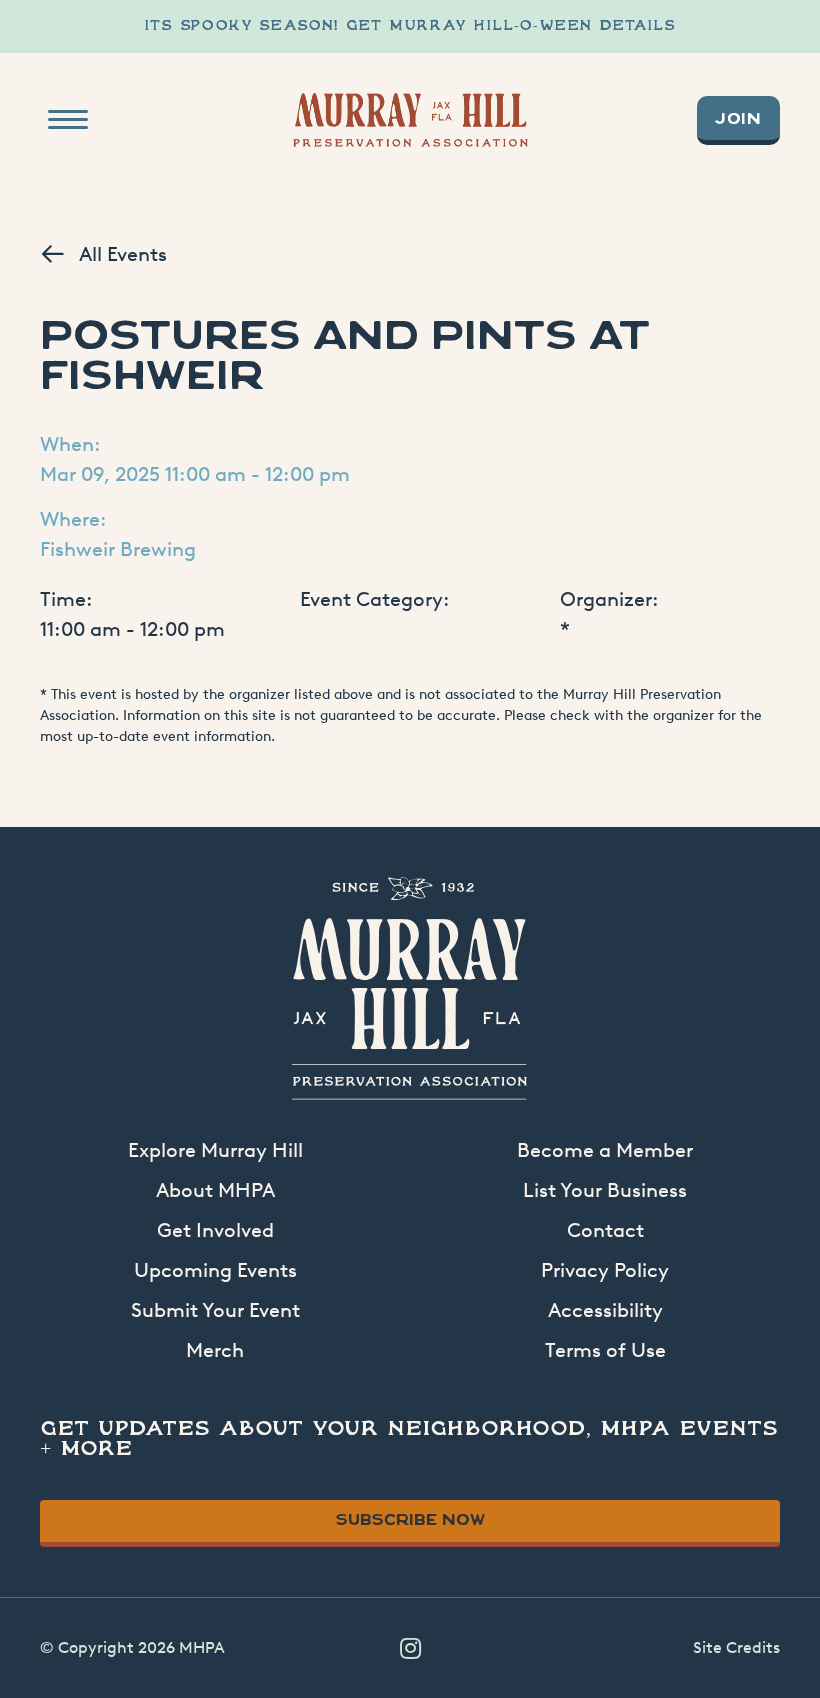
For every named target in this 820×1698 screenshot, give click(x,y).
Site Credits (736, 1647)
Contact (605, 1230)
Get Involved (215, 1230)
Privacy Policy (605, 1270)
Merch (215, 1350)
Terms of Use (605, 1350)
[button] (410, 1648)
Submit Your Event (215, 1310)
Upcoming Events (215, 1270)
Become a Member (605, 1150)
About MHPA (215, 1190)
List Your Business (605, 1190)
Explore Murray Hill (215, 1150)
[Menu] (68, 120)
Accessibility (605, 1310)
